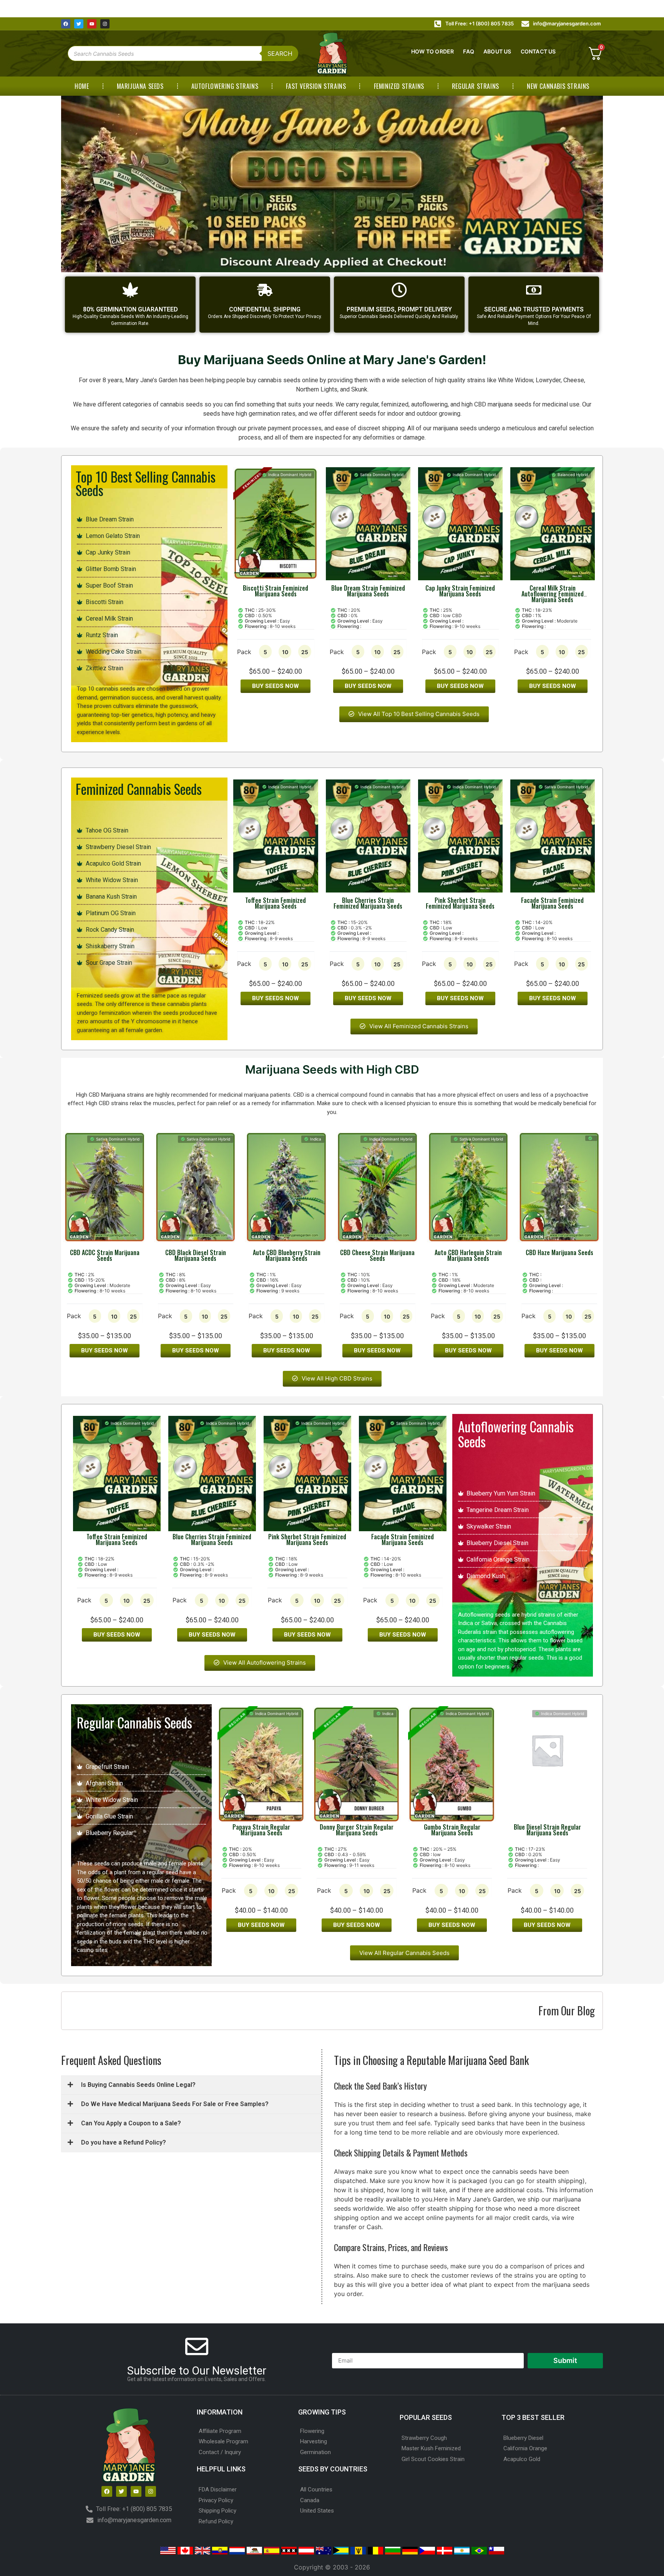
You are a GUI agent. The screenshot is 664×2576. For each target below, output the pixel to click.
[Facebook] (66, 24)
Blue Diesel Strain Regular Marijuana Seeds (547, 1830)
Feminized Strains (399, 86)
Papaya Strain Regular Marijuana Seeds (261, 1830)
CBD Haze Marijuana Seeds (559, 1252)
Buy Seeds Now (276, 686)
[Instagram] (105, 24)
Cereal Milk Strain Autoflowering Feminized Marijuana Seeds (553, 594)
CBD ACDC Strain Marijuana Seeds (105, 1255)
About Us (497, 51)
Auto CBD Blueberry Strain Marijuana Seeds (287, 1255)
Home (82, 86)
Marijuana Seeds (140, 86)
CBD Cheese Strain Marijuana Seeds (377, 1255)
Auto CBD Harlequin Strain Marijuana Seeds (468, 1255)
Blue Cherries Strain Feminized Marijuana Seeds (368, 903)
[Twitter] (79, 24)
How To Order (432, 51)
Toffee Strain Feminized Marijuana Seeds (276, 903)
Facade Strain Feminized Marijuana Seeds (552, 903)
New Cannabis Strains (558, 86)
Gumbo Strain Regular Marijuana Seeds (452, 1830)
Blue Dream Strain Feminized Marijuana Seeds (368, 591)
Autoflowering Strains (225, 86)
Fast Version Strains (316, 86)
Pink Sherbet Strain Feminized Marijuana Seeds (460, 903)
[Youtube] (92, 24)
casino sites (92, 1950)
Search (280, 53)
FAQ (469, 51)
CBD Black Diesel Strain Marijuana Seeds (196, 1255)
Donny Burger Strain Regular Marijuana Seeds (357, 1830)
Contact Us (538, 51)
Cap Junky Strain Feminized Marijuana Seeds (460, 591)
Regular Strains (476, 86)
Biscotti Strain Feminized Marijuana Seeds (276, 591)
